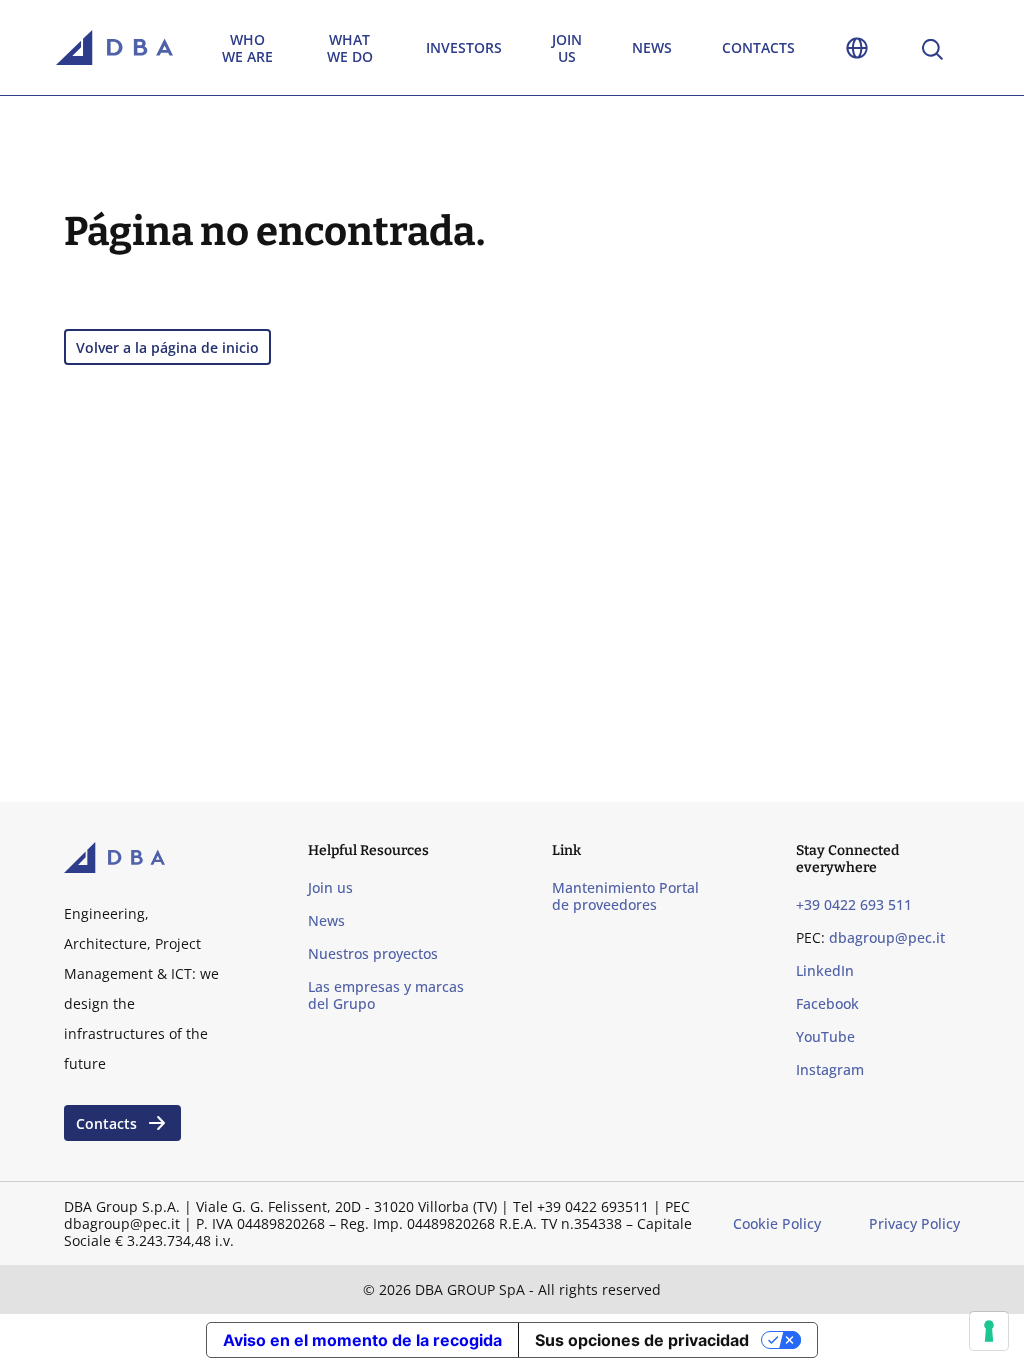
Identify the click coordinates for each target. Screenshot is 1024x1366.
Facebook (827, 1003)
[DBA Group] (114, 48)
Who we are (247, 48)
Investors (464, 47)
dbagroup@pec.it (887, 937)
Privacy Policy (914, 1223)
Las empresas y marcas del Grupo (386, 995)
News (652, 47)
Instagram (830, 1069)
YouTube (825, 1036)
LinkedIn (825, 970)
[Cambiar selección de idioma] (857, 47)
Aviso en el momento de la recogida (362, 1340)
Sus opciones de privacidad (642, 1340)
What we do (350, 48)
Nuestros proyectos (373, 953)
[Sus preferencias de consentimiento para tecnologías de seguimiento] (989, 1331)
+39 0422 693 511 (854, 904)
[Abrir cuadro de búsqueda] (931, 47)
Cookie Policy (777, 1223)
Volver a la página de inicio (167, 347)
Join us (567, 48)
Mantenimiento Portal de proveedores (625, 896)
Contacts (758, 47)
